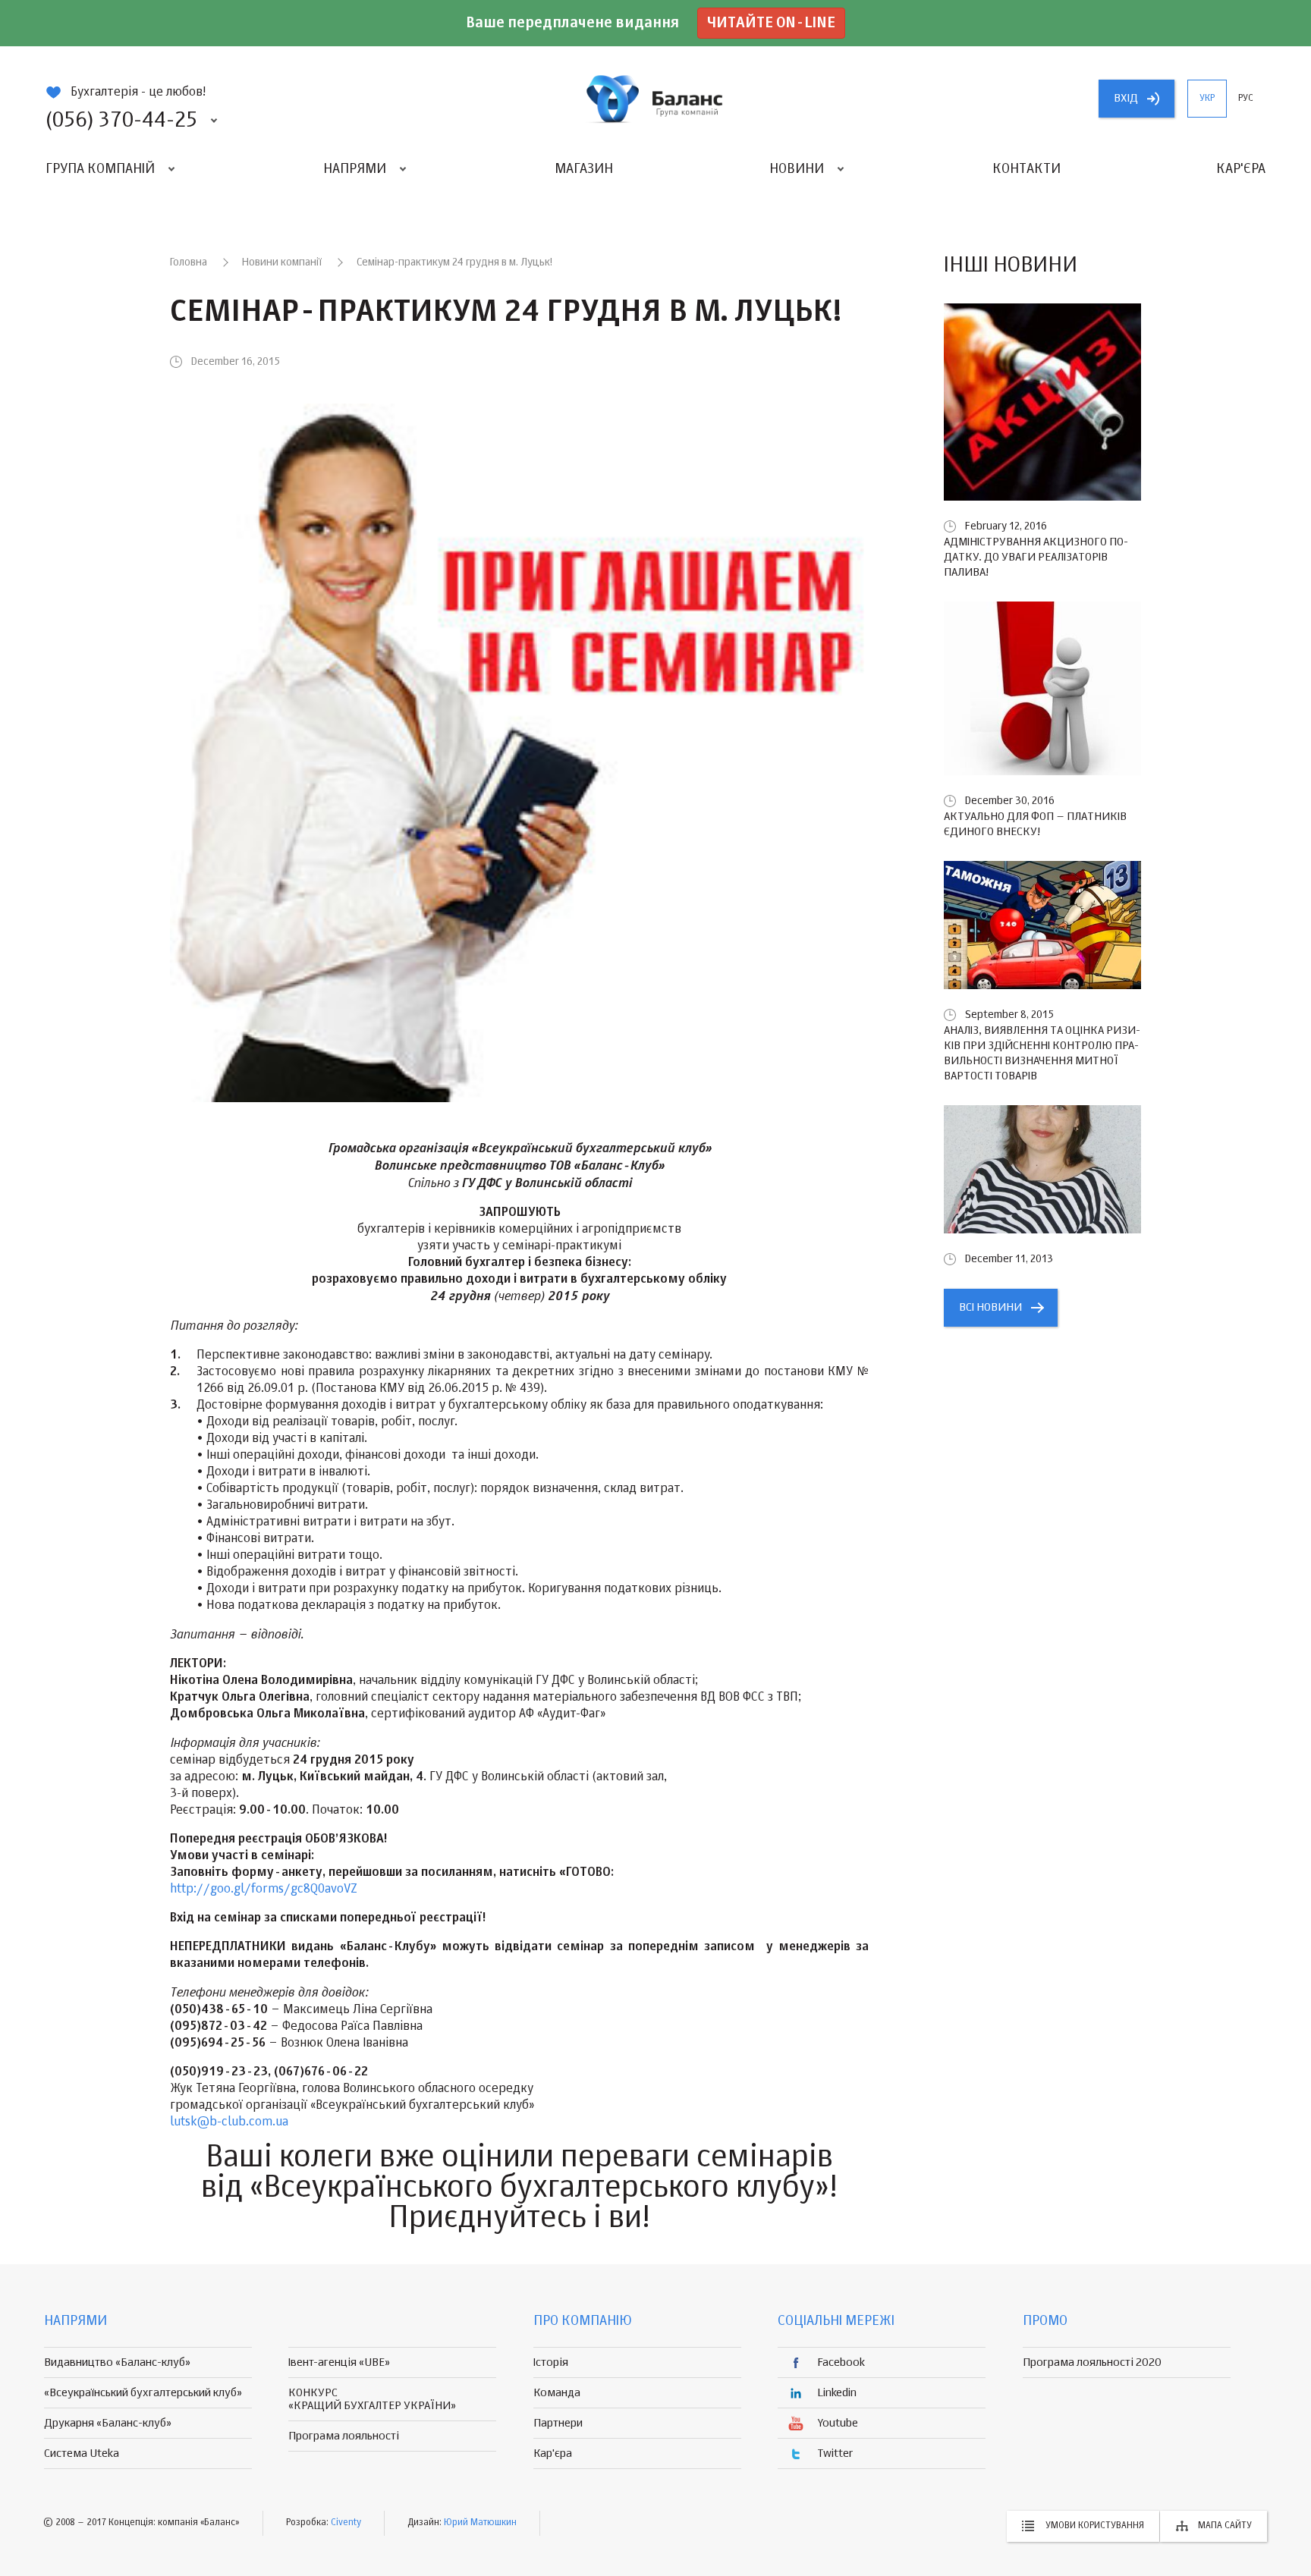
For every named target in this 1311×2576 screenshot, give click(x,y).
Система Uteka (82, 2453)
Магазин (584, 169)
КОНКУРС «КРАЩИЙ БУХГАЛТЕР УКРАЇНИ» (372, 2399)
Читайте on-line (771, 23)
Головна (189, 262)
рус (1246, 99)
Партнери (558, 2423)
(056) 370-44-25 (121, 121)
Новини (797, 169)
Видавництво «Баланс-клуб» (117, 2362)
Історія (551, 2362)
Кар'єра (1241, 169)
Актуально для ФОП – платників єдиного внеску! (1035, 824)
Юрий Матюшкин (480, 2523)
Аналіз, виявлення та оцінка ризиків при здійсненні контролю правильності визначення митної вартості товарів (1042, 1053)
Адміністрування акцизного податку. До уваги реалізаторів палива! (1036, 557)
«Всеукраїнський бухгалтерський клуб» (143, 2393)
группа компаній (655, 99)
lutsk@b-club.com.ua (229, 2122)
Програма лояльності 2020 (1092, 2362)
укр (1207, 99)
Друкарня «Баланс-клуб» (108, 2423)
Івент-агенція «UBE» (339, 2362)
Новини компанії (282, 262)
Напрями (355, 169)
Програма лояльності (344, 2436)
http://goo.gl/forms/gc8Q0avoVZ (264, 1890)
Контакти (1026, 169)
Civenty (346, 2523)
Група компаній (100, 169)
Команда (557, 2393)
